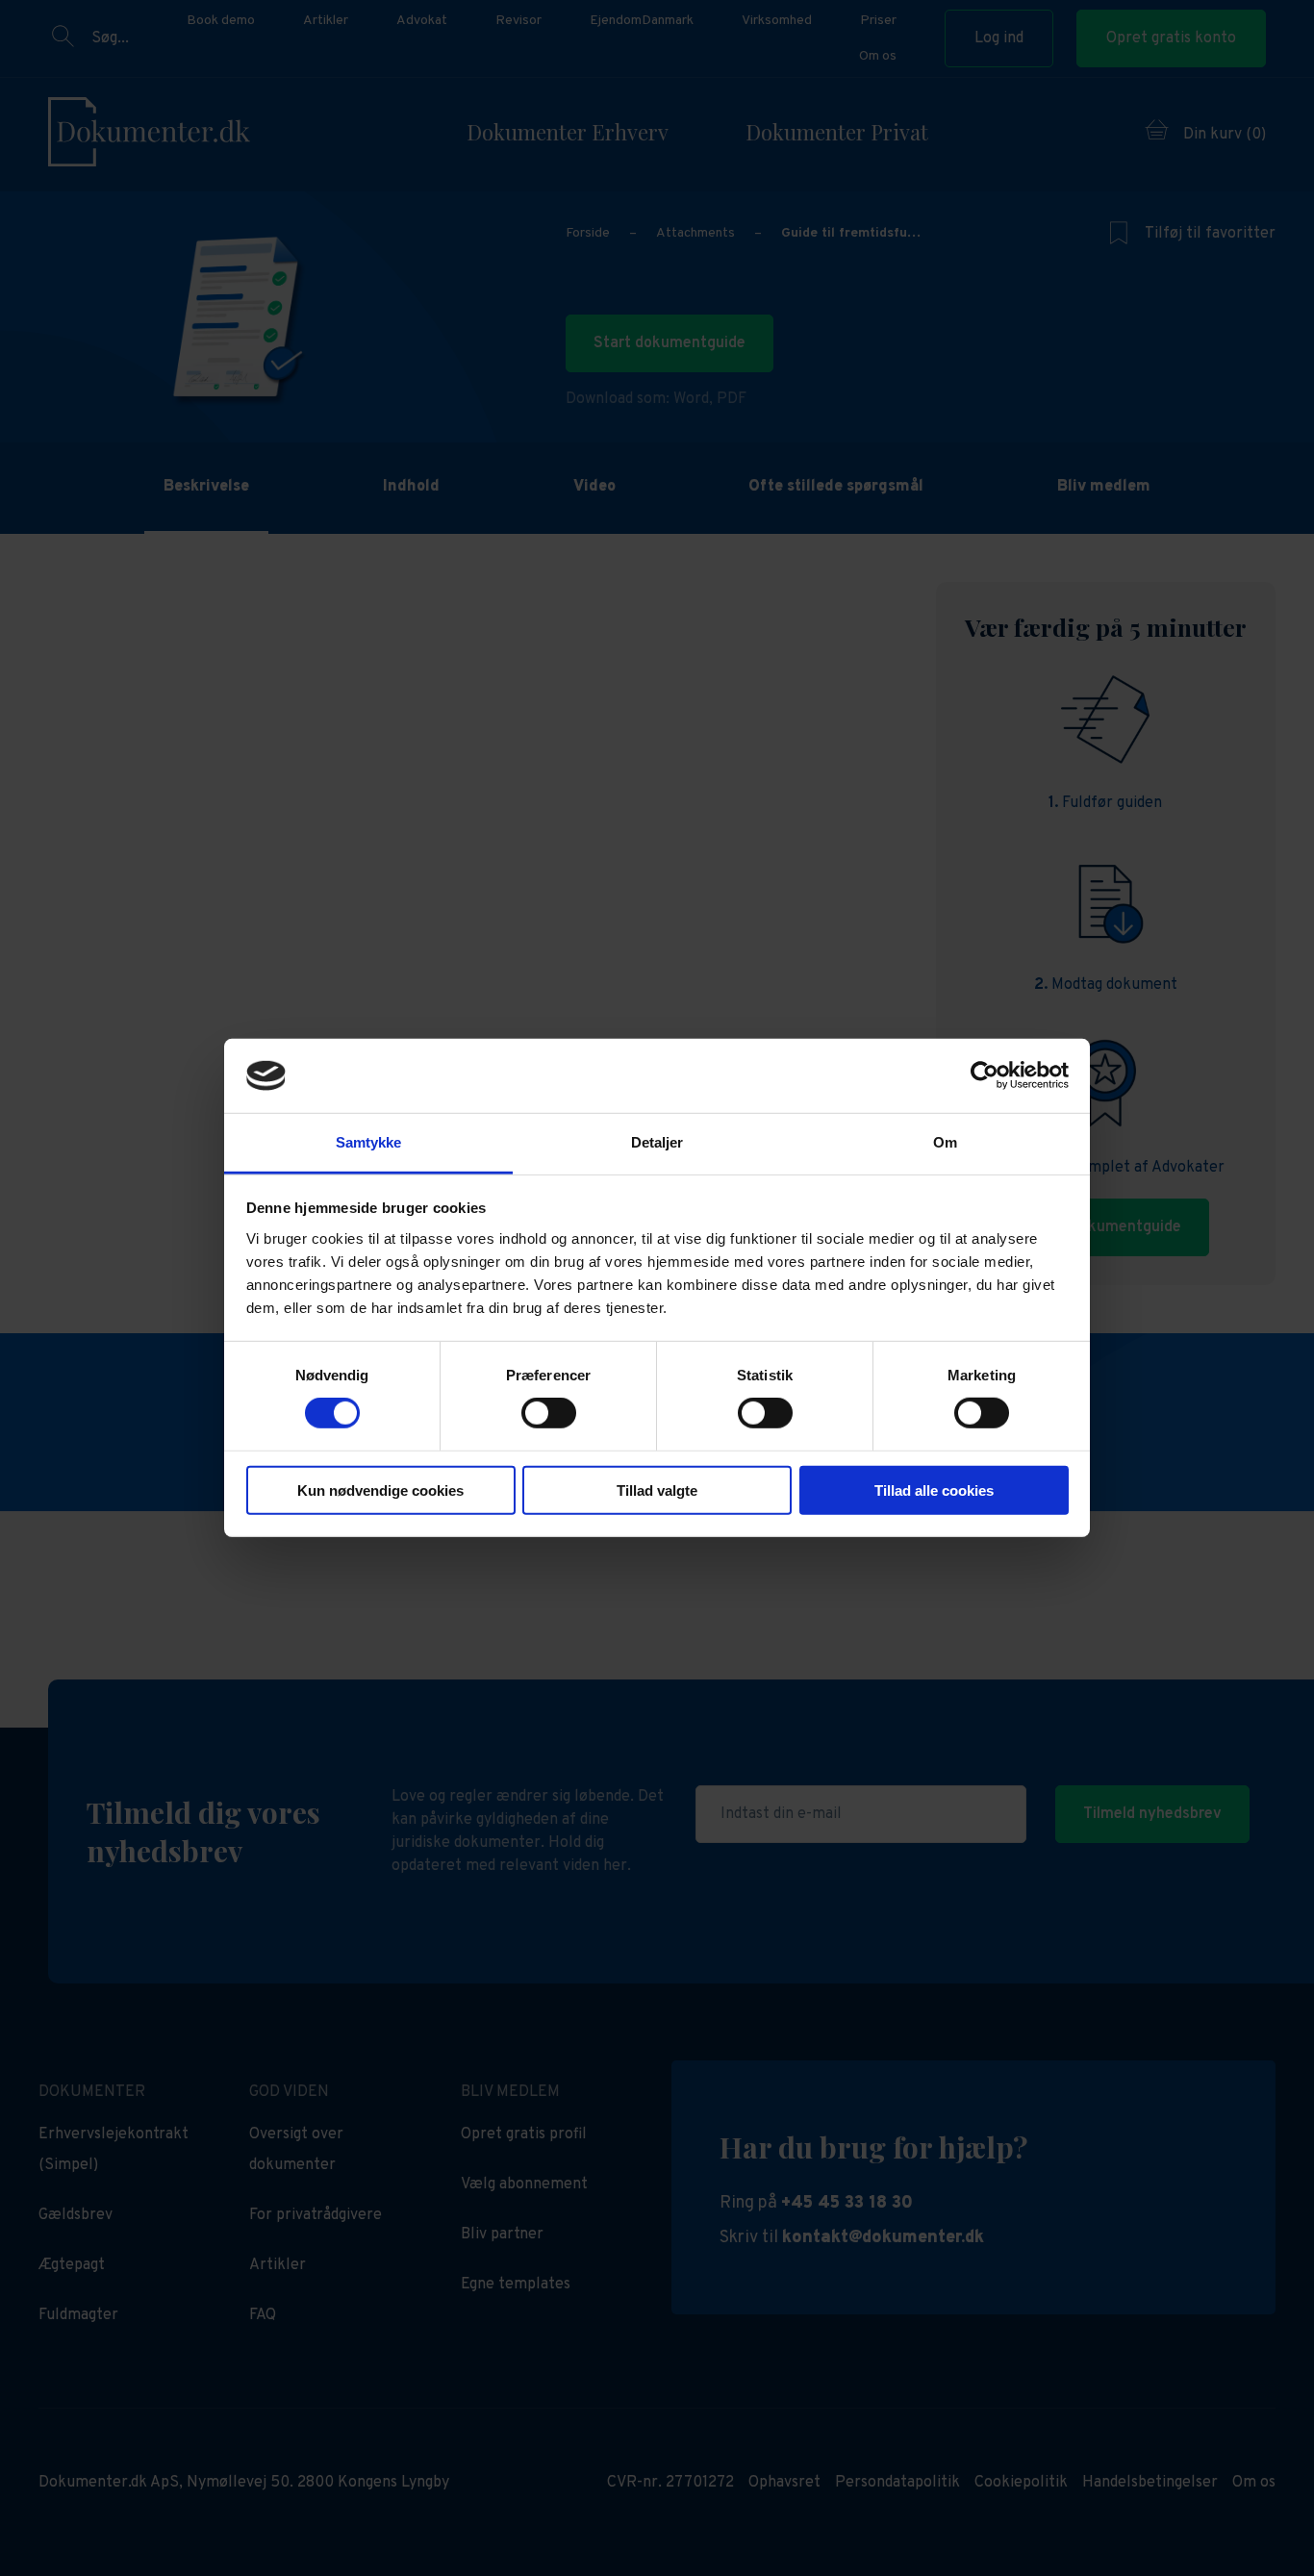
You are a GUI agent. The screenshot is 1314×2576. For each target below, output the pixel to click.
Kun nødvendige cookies (380, 1490)
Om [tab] (945, 1142)
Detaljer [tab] (657, 1142)
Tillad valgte (657, 1490)
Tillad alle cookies (934, 1490)
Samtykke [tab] (369, 1142)
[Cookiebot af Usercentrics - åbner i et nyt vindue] (985, 1075)
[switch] (549, 1413)
